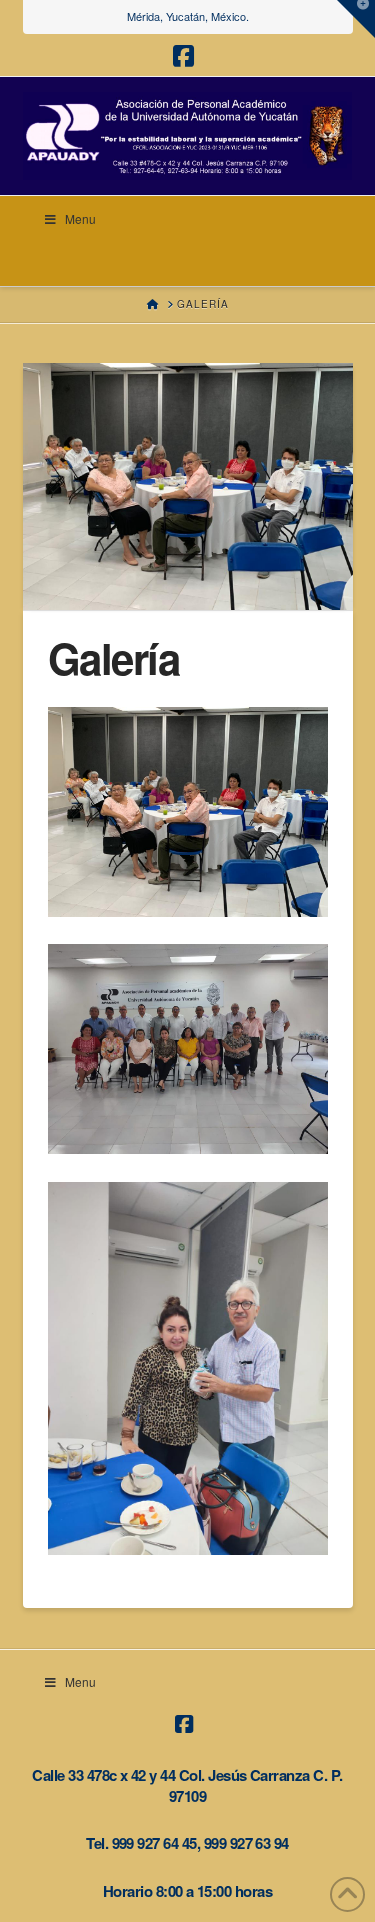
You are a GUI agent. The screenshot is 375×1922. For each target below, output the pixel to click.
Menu (80, 218)
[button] (356, 19)
